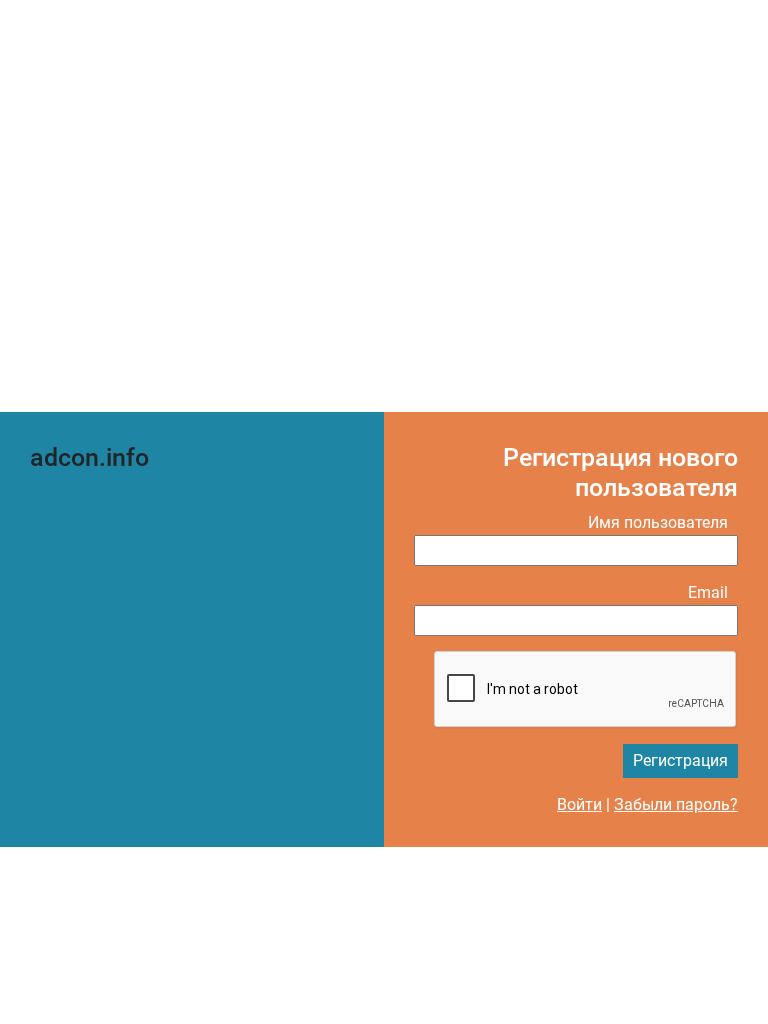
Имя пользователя (658, 522)
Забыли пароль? (676, 804)
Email (708, 592)
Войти (579, 804)
